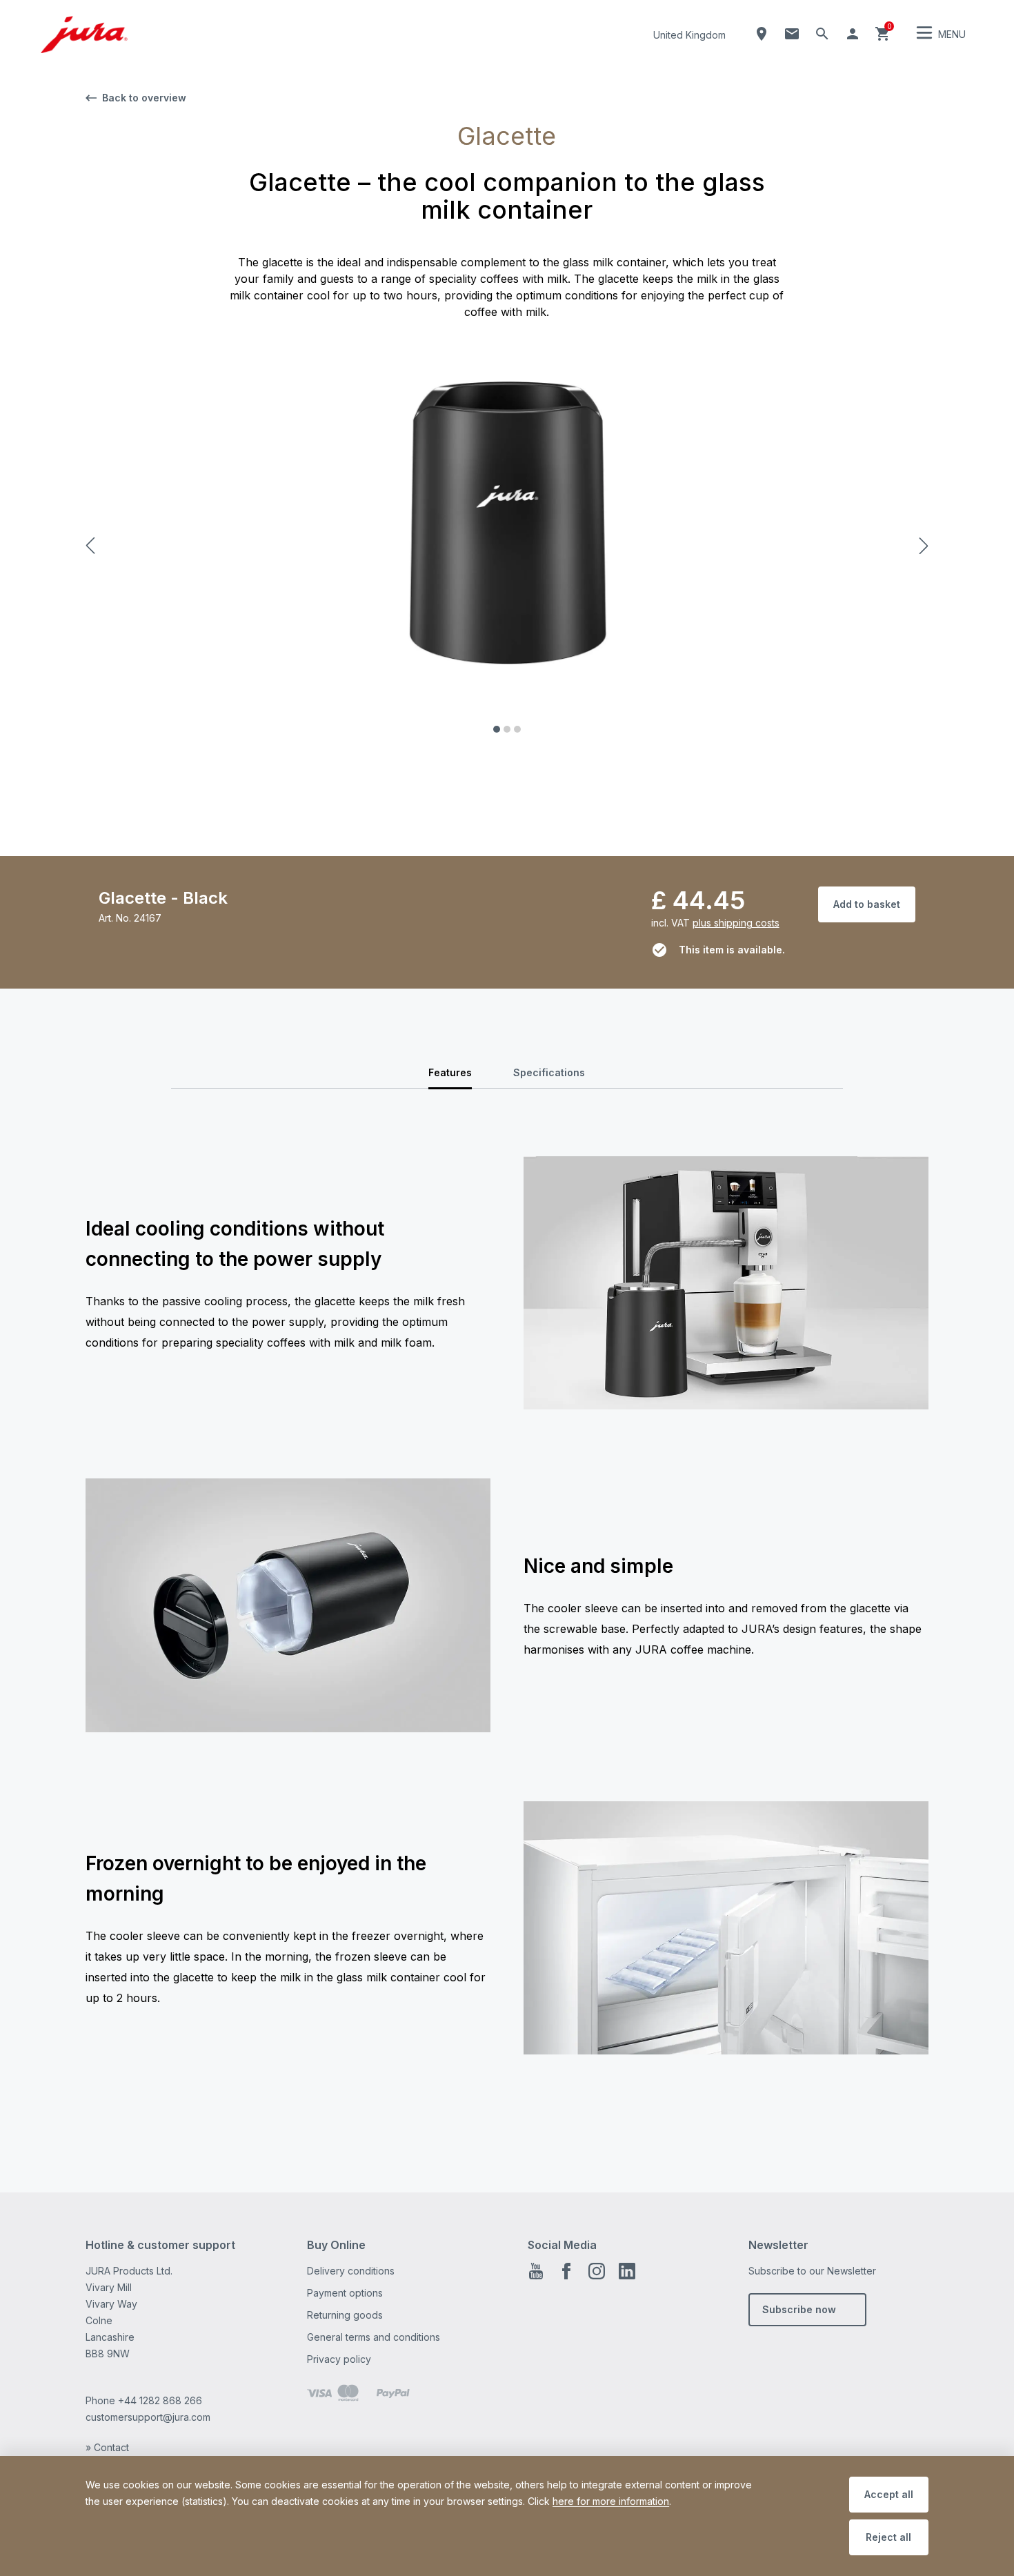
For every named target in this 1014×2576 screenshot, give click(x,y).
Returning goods (345, 2315)
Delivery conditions (351, 2271)
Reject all (888, 2537)
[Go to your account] (853, 34)
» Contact (107, 2447)
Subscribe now (799, 2309)
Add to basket (867, 904)
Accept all (889, 2494)
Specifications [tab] (549, 1072)
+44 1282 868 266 (160, 2400)
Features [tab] (450, 1072)
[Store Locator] (762, 34)
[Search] (822, 34)
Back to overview (144, 98)
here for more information (611, 2501)
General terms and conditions (374, 2337)
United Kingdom (689, 35)
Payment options (345, 2293)
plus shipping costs (736, 923)
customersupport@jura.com (148, 2417)
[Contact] (792, 34)
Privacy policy (339, 2359)
